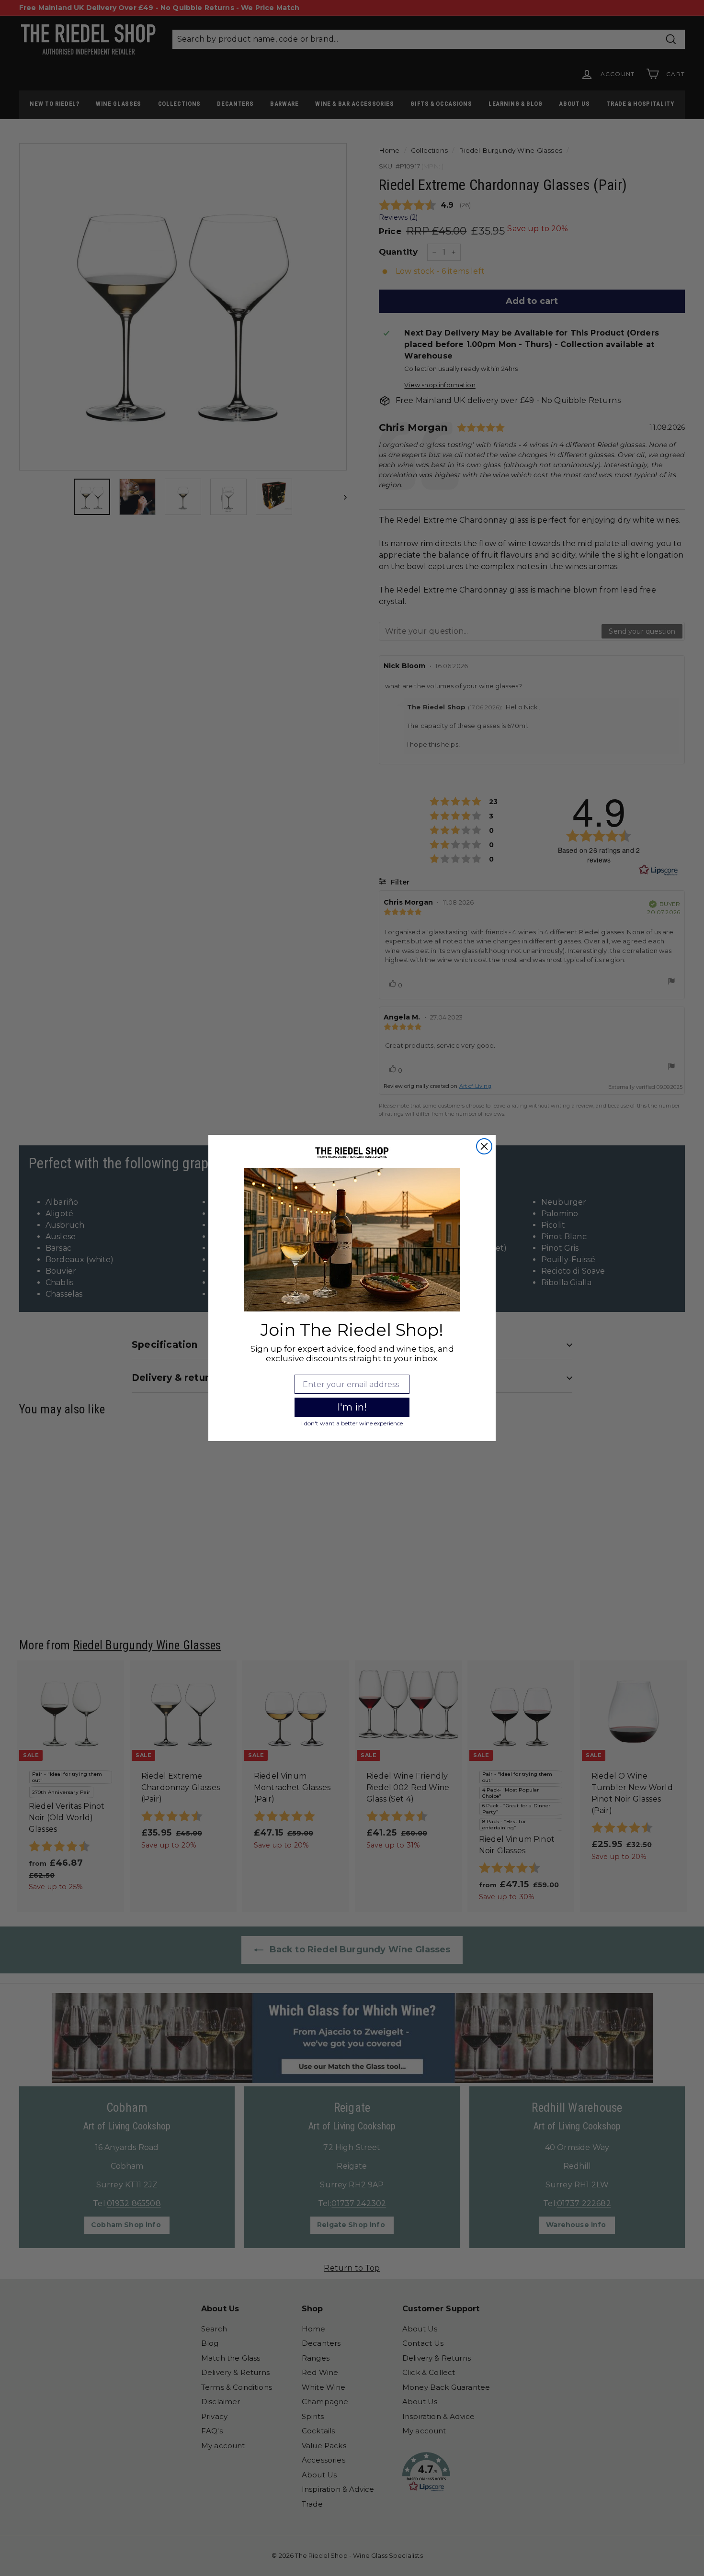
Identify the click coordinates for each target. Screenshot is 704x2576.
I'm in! (352, 1407)
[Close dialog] (484, 1146)
